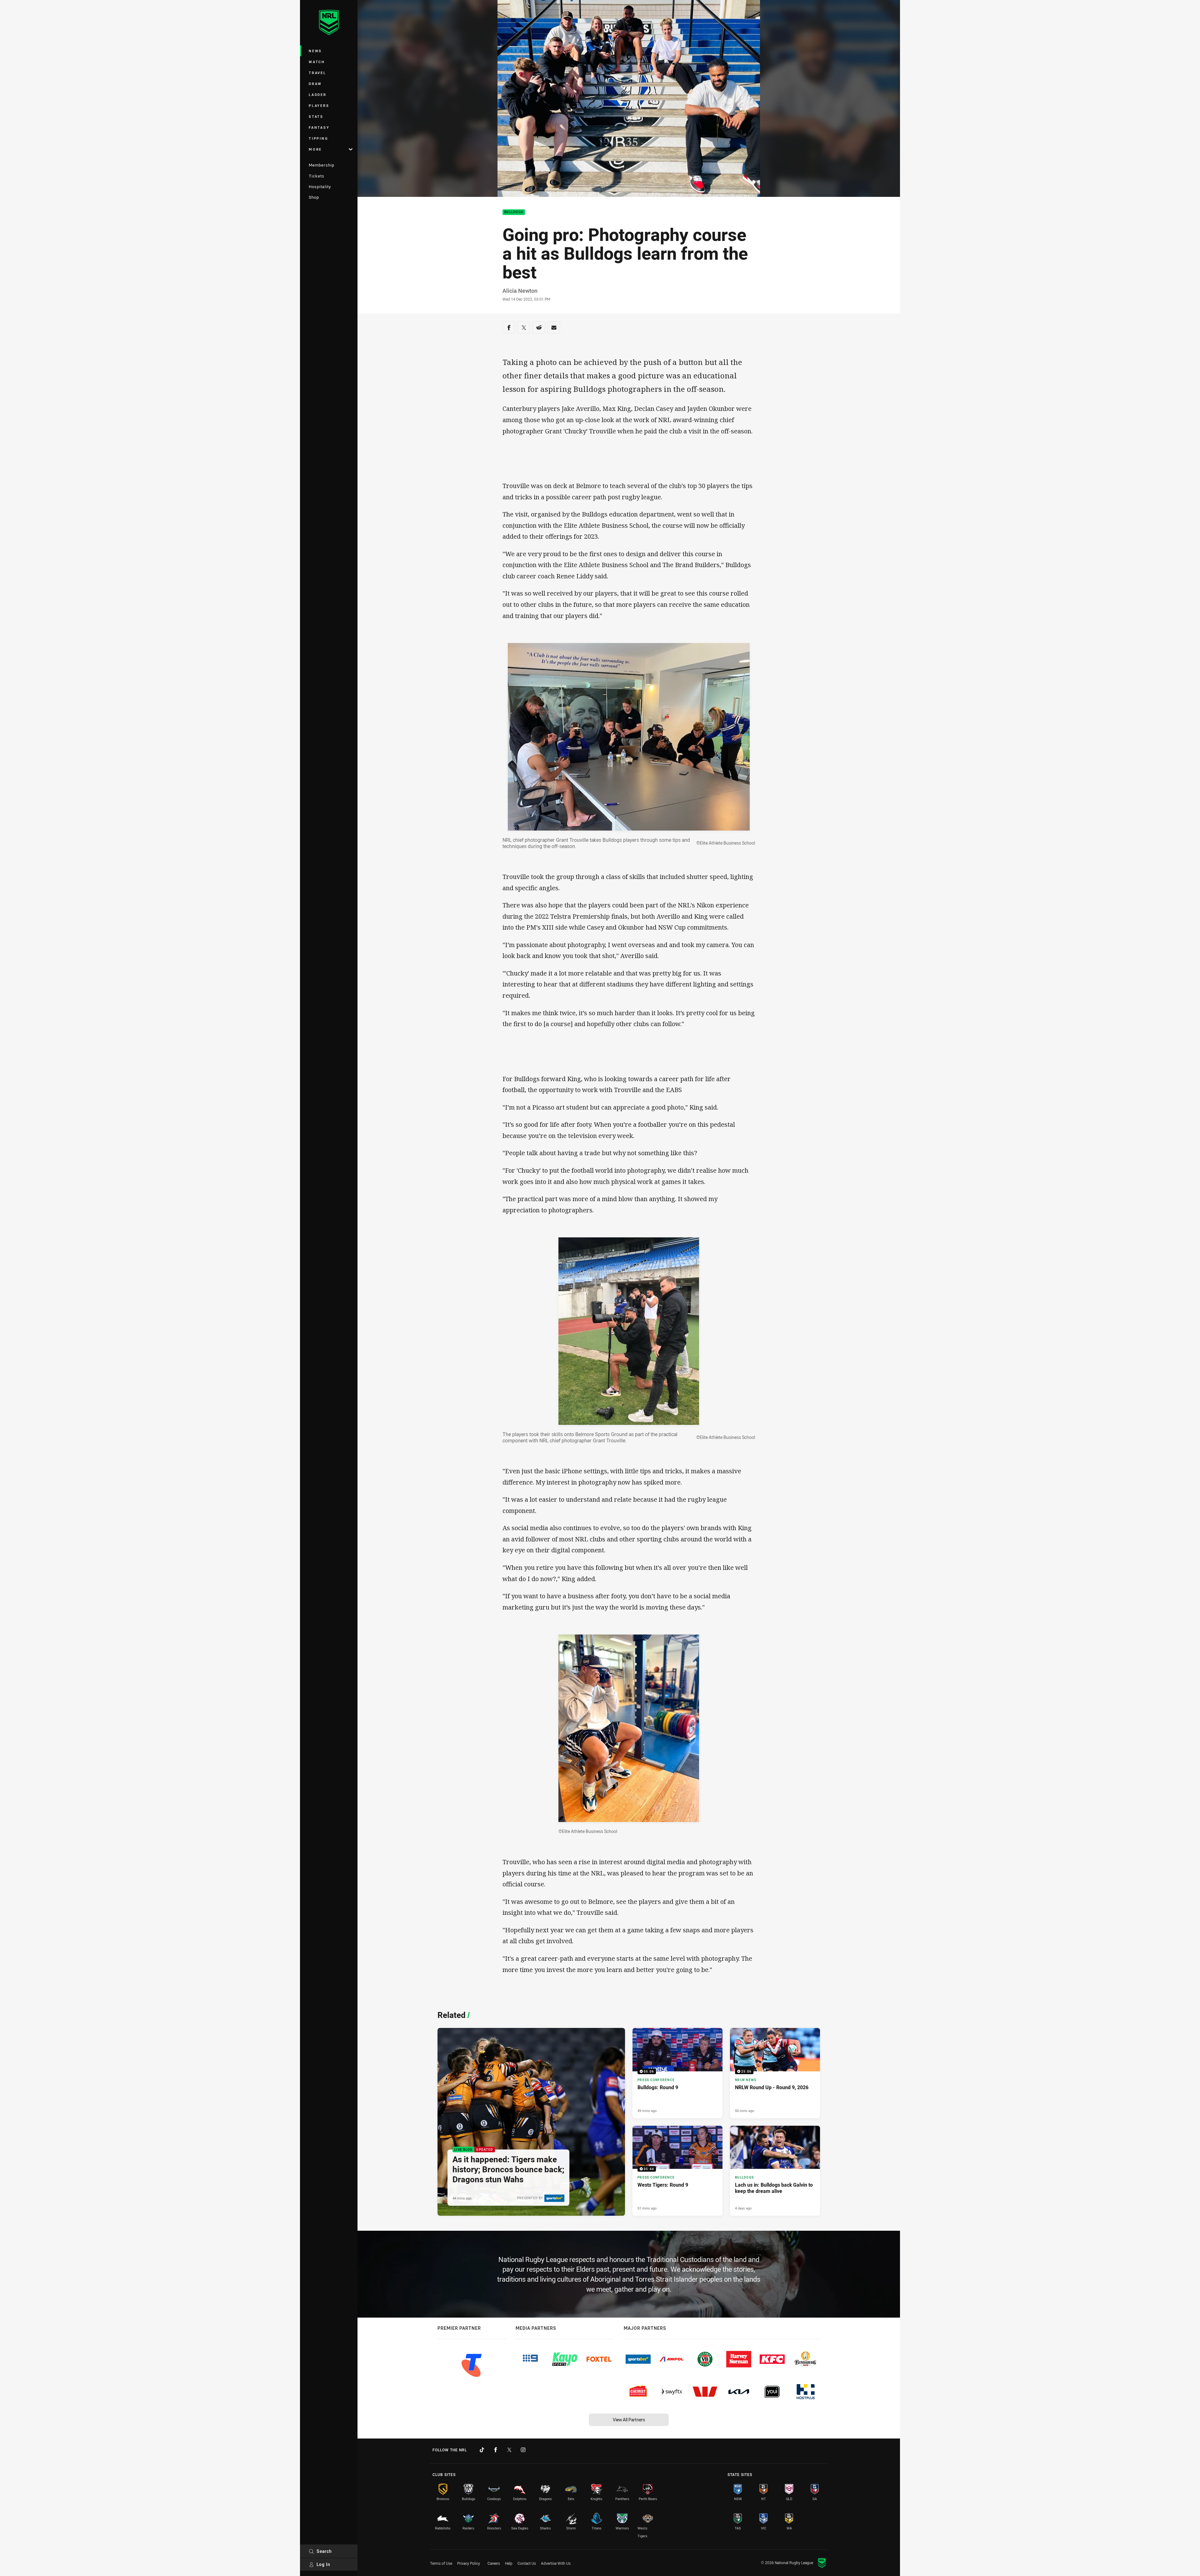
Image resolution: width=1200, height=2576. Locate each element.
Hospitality (320, 187)
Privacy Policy (469, 2563)
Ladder (318, 95)
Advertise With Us (556, 2563)
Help (509, 2563)
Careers (494, 2563)
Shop (314, 197)
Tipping (318, 138)
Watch (317, 62)
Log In (323, 2564)
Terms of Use (441, 2563)
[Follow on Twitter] (509, 2450)
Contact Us (527, 2563)
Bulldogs (514, 212)
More (315, 149)
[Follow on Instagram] (523, 2450)
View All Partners (629, 2420)
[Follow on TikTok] (482, 2450)
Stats (316, 116)
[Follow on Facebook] (496, 2450)
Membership (322, 165)
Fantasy (319, 127)
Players (319, 105)
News (315, 51)
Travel (317, 73)
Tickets (317, 176)
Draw (315, 84)
